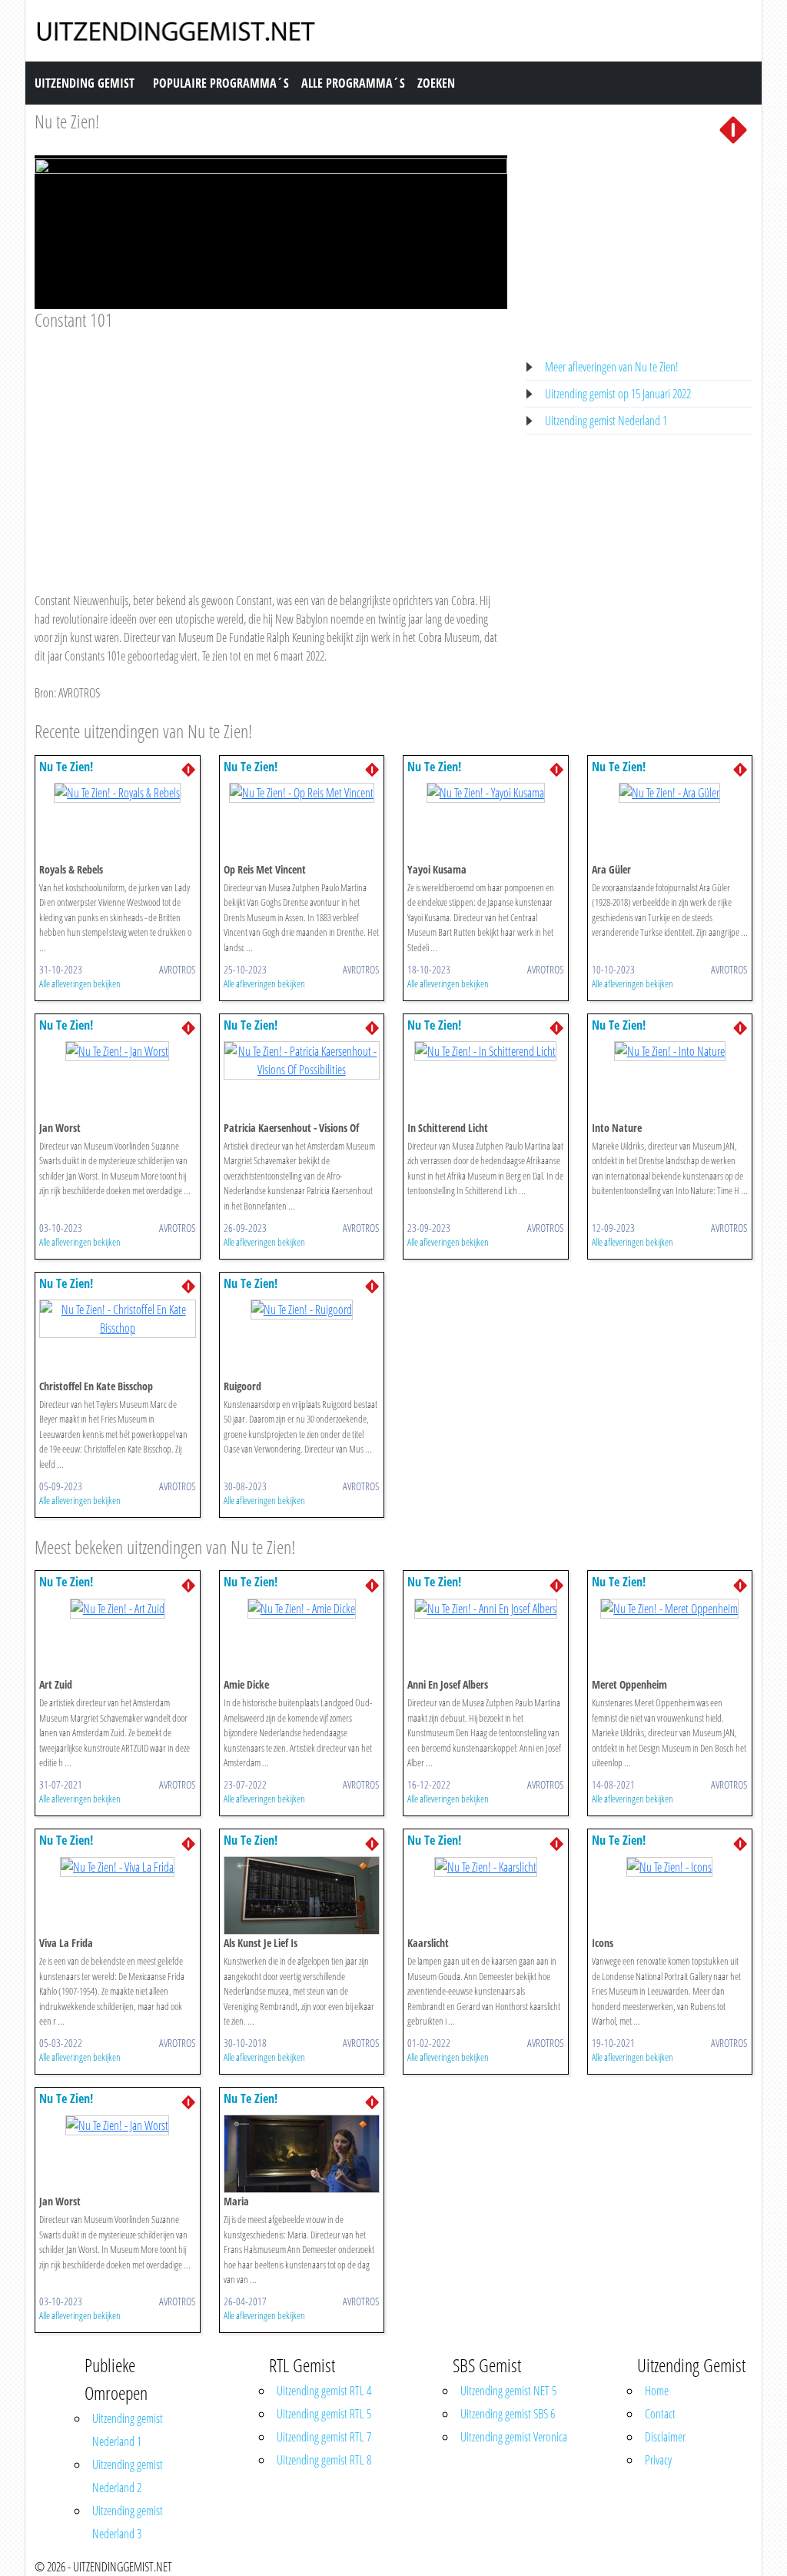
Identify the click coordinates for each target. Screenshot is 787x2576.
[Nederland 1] (733, 128)
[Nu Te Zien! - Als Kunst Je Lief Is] (302, 1895)
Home (657, 2391)
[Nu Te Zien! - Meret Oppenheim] (669, 1607)
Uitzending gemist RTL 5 (324, 2414)
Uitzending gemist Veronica (514, 2437)
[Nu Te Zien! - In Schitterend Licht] (485, 1050)
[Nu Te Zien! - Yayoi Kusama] (486, 792)
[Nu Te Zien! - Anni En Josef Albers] (486, 1607)
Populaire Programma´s (221, 83)
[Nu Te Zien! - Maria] (302, 2153)
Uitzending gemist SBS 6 (508, 2414)
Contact (660, 2414)
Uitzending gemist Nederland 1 (606, 421)
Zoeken (436, 83)
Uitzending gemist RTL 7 (324, 2437)
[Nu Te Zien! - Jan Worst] (117, 1050)
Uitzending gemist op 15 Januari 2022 (618, 394)
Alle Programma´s (353, 83)
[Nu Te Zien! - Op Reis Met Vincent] (302, 792)
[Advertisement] (271, 447)
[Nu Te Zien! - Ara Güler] (669, 792)
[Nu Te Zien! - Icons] (669, 1865)
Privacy (658, 2460)
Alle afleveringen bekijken (80, 983)
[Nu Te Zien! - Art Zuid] (118, 1607)
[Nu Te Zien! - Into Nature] (670, 1050)
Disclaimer (665, 2437)
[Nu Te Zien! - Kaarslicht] (486, 1865)
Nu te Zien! (67, 121)
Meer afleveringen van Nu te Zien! (612, 367)
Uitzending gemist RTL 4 (324, 2391)
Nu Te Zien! (66, 767)
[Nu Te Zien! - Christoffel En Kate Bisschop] (118, 1317)
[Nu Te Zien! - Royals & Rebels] (117, 792)
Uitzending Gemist (85, 83)
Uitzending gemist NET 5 (508, 2391)
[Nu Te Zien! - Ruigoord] (302, 1309)
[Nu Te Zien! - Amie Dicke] (302, 1607)
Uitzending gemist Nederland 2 (128, 2476)
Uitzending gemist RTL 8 (324, 2460)
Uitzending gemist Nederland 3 (128, 2522)
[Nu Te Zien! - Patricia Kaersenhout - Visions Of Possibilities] (302, 1059)
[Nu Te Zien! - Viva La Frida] (117, 1865)
